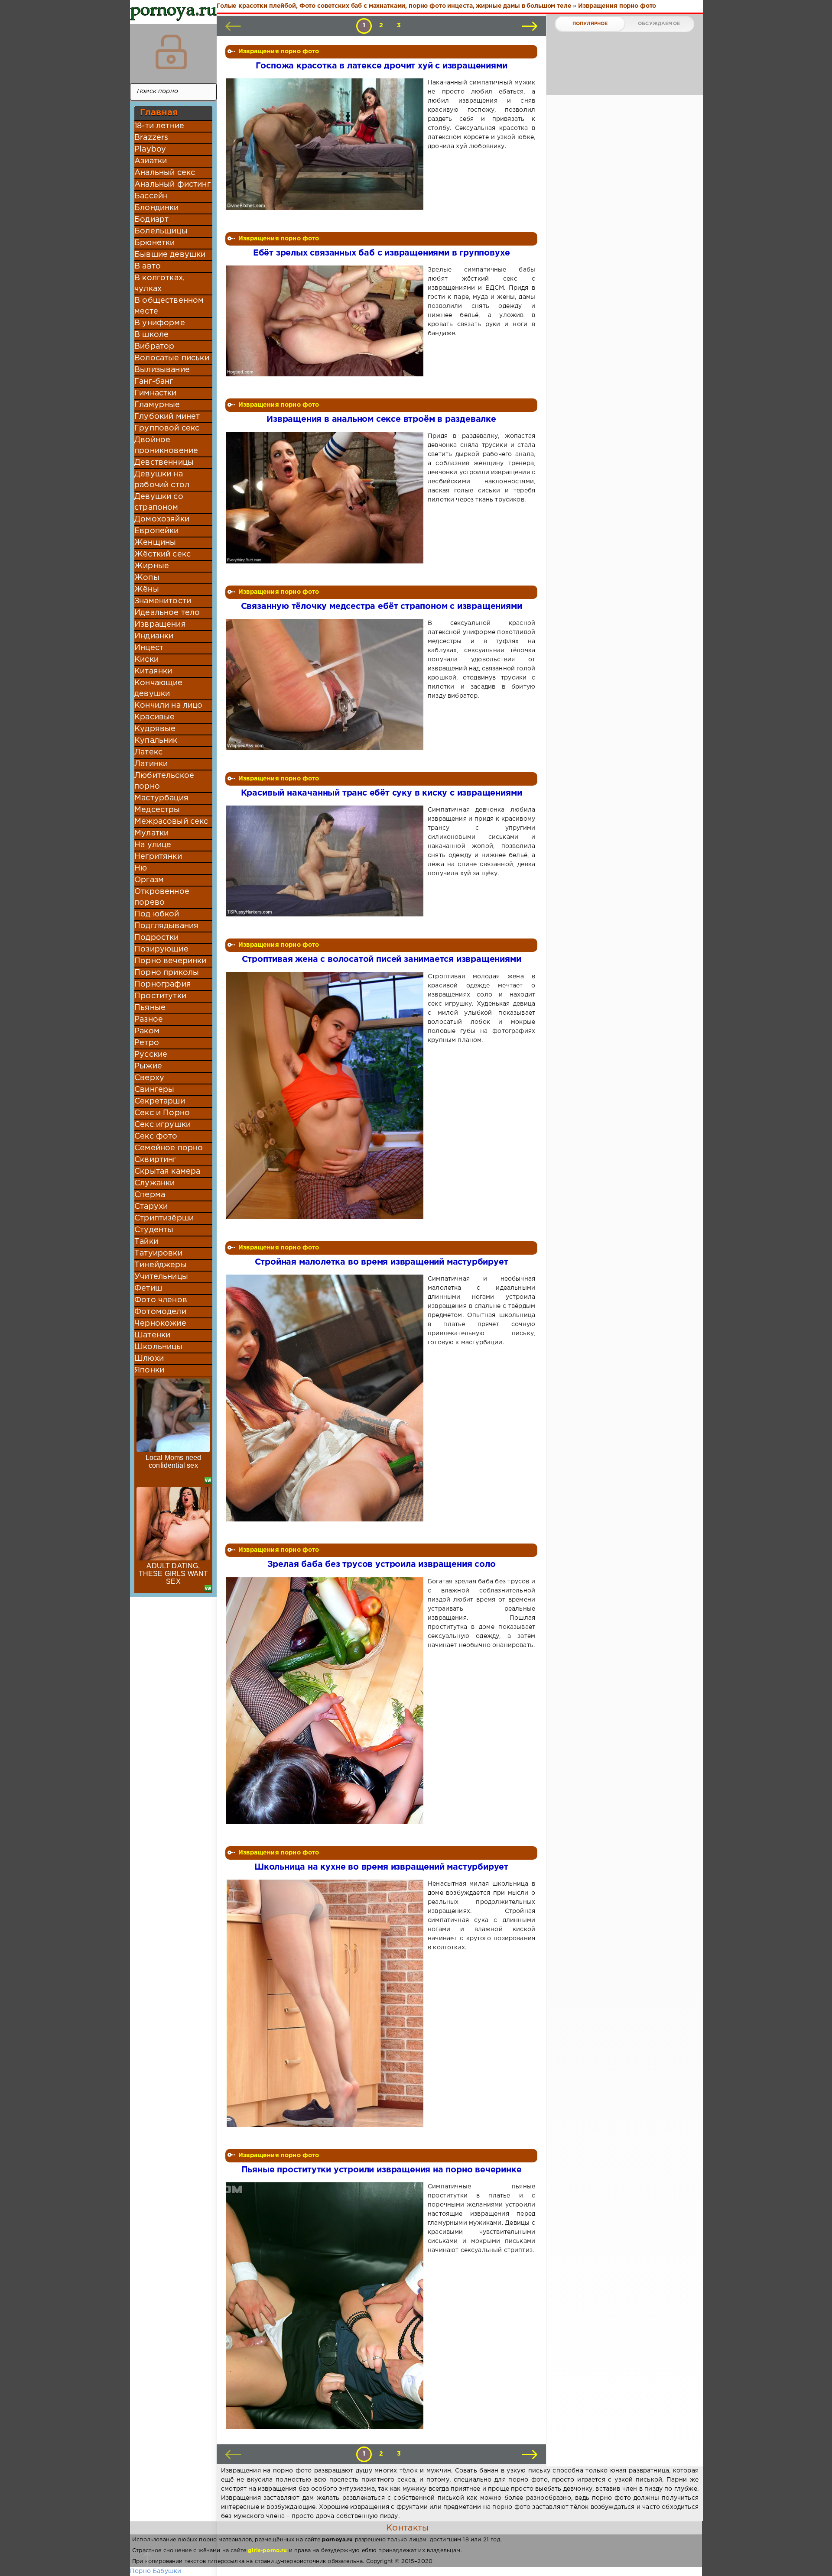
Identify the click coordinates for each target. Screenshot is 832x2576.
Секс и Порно (162, 1113)
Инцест (149, 648)
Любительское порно (164, 781)
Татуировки (158, 1253)
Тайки (146, 1242)
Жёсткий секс (162, 554)
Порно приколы (167, 973)
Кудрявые (155, 729)
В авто (148, 266)
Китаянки (153, 671)
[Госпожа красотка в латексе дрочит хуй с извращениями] (327, 144)
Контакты (407, 2528)
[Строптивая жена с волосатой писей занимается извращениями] (327, 1096)
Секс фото (156, 1136)
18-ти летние (159, 126)
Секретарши (160, 1101)
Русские (151, 1055)
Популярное (590, 24)
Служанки (154, 1183)
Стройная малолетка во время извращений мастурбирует (382, 1262)
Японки (149, 1370)
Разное (149, 1019)
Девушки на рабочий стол (162, 480)
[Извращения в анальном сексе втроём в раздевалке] (327, 497)
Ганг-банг (154, 382)
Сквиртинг (156, 1160)
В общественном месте (169, 306)
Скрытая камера (167, 1171)
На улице (153, 845)
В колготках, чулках (159, 283)
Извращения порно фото (279, 52)
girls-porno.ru (267, 2551)
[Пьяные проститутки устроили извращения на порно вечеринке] (327, 2306)
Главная (159, 113)
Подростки (157, 938)
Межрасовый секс (171, 822)
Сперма (150, 1195)
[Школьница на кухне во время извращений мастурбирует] (327, 2003)
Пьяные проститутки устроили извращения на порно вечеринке (382, 2170)
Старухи (151, 1207)
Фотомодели (160, 1312)
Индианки (154, 636)
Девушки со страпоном (159, 502)
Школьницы (159, 1347)
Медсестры (157, 810)
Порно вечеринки (171, 961)
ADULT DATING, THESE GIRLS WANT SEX (174, 1574)
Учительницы (161, 1277)
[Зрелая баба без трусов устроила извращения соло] (327, 1701)
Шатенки (152, 1335)
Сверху (149, 1078)
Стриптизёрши (164, 1218)
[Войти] (171, 52)
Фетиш (148, 1288)
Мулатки (151, 833)
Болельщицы (161, 231)
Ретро (147, 1043)
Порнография (163, 984)
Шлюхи (149, 1359)
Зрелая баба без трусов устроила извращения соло (382, 1565)
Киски (146, 660)
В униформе (160, 323)
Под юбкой (157, 914)
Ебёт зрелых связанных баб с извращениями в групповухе (382, 253)
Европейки (157, 531)
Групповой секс (167, 428)
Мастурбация (161, 798)
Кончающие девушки (159, 688)
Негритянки (158, 857)
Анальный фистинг (172, 184)
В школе (151, 335)
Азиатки (151, 161)
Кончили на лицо (169, 705)
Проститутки (160, 996)
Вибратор (154, 346)
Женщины (155, 543)
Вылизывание (162, 370)
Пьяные (150, 1008)
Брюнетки (154, 243)
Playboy (150, 149)
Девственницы (164, 463)
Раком (147, 1031)
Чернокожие (160, 1324)
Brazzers (151, 138)
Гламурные (157, 405)
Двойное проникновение (166, 445)
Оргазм (149, 880)
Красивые (154, 717)
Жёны (147, 589)
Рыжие (148, 1066)
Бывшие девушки (170, 255)
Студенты (154, 1230)
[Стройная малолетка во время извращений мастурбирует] (327, 1398)
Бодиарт (151, 220)
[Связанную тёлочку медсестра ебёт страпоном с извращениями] (327, 684)
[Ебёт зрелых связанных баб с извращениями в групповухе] (327, 321)
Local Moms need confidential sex (174, 1461)
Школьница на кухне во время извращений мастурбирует (381, 1867)
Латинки (151, 764)
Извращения (160, 625)
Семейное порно (169, 1148)
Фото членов (161, 1300)
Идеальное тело (167, 613)
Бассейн (151, 196)
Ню (141, 868)
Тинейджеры (161, 1265)
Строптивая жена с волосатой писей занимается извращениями (382, 960)
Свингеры (154, 1090)
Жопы (147, 578)
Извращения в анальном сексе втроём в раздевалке (381, 419)
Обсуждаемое (659, 24)
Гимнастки (156, 393)
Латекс (148, 752)
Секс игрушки (162, 1125)
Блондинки (157, 208)
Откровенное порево (162, 897)
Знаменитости (163, 601)
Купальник (156, 741)
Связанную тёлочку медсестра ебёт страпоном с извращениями (382, 607)
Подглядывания (166, 926)
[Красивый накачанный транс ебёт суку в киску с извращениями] (327, 861)
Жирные (152, 566)
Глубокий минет (167, 417)
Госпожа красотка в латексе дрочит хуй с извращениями (382, 66)
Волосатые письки (172, 358)
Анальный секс (165, 173)
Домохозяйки (162, 519)
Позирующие (161, 949)
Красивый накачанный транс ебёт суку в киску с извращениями (382, 793)
